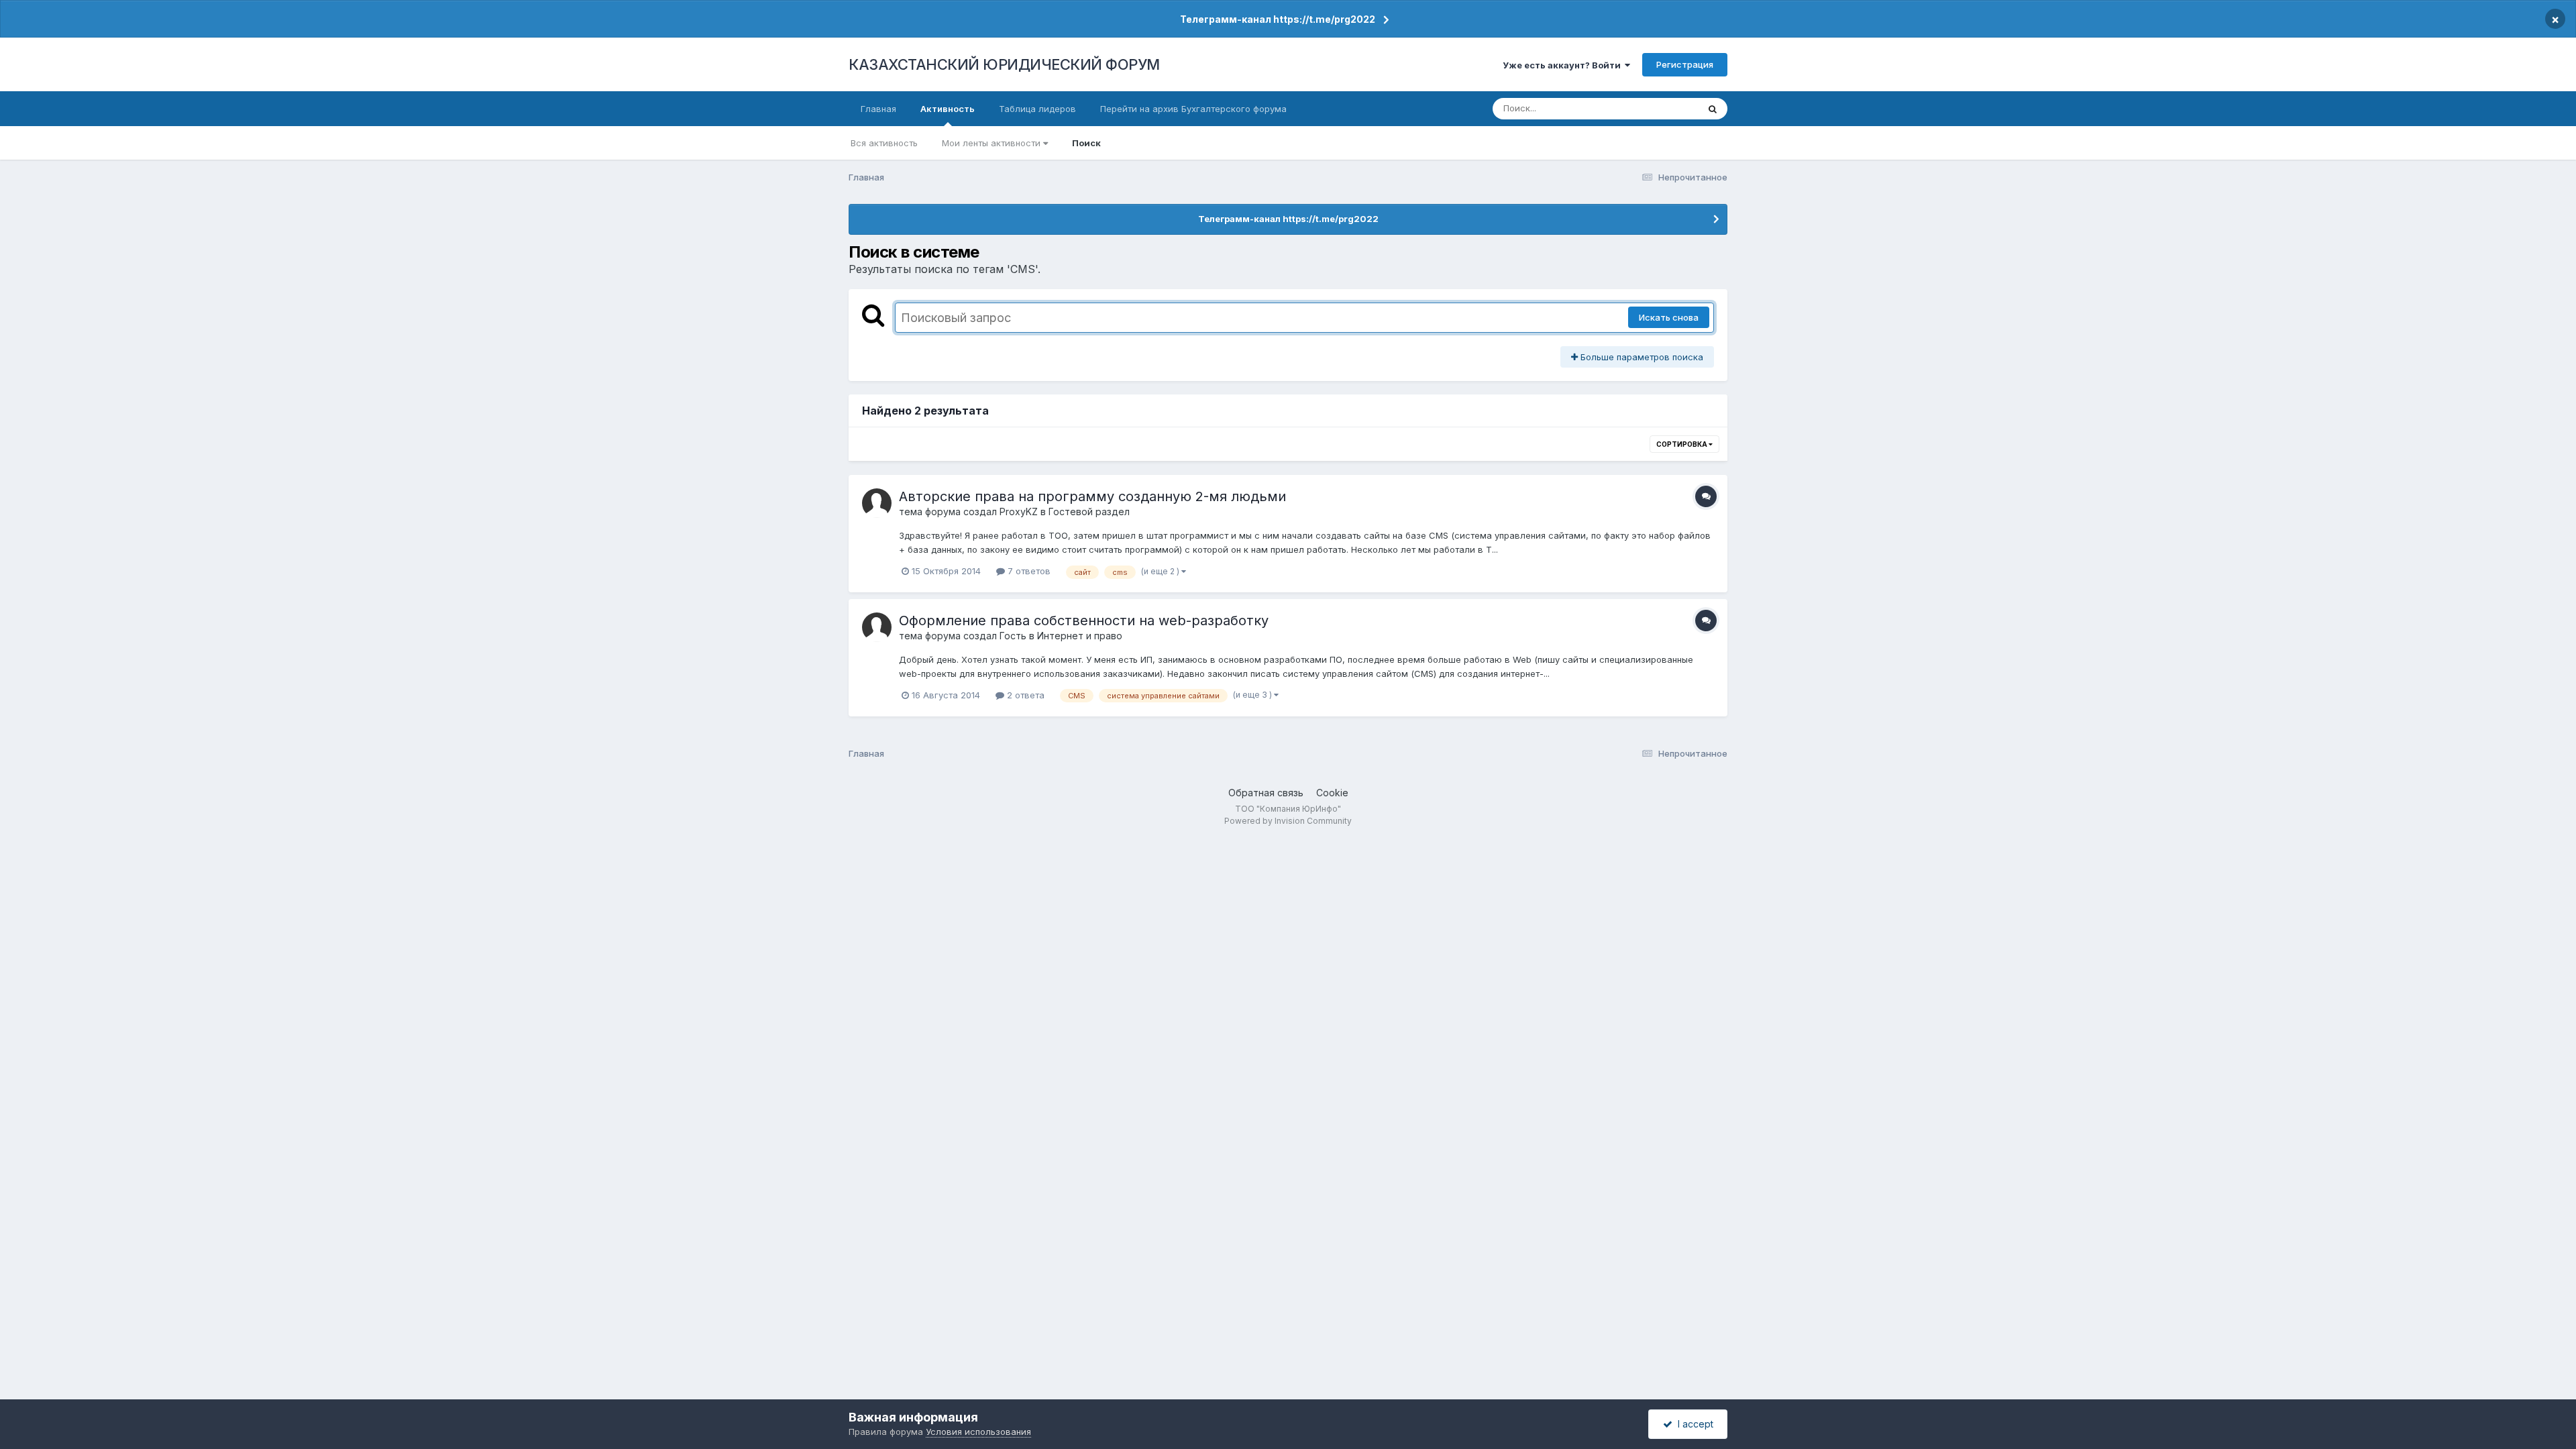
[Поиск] (1713, 109)
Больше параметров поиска (1641, 357)
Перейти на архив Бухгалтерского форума (1193, 109)
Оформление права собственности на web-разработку (1084, 621)
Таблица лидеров (1037, 109)
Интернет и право (1080, 636)
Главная (878, 109)
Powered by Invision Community (1288, 821)
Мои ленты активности (992, 143)
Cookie (1332, 793)
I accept (1693, 1424)
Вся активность (884, 143)
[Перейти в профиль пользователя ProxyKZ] (877, 503)
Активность (948, 109)
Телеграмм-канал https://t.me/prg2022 (1278, 19)
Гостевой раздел (1089, 512)
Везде (1667, 108)
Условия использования (978, 1432)
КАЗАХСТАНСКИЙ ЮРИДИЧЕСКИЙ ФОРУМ (1004, 64)
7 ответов (1028, 571)
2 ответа (1024, 695)
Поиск (1086, 143)
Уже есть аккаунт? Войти (1564, 65)
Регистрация (1685, 64)
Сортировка (1682, 444)
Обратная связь (1266, 793)
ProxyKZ (1019, 512)
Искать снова (1669, 317)
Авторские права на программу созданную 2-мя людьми (1092, 496)
